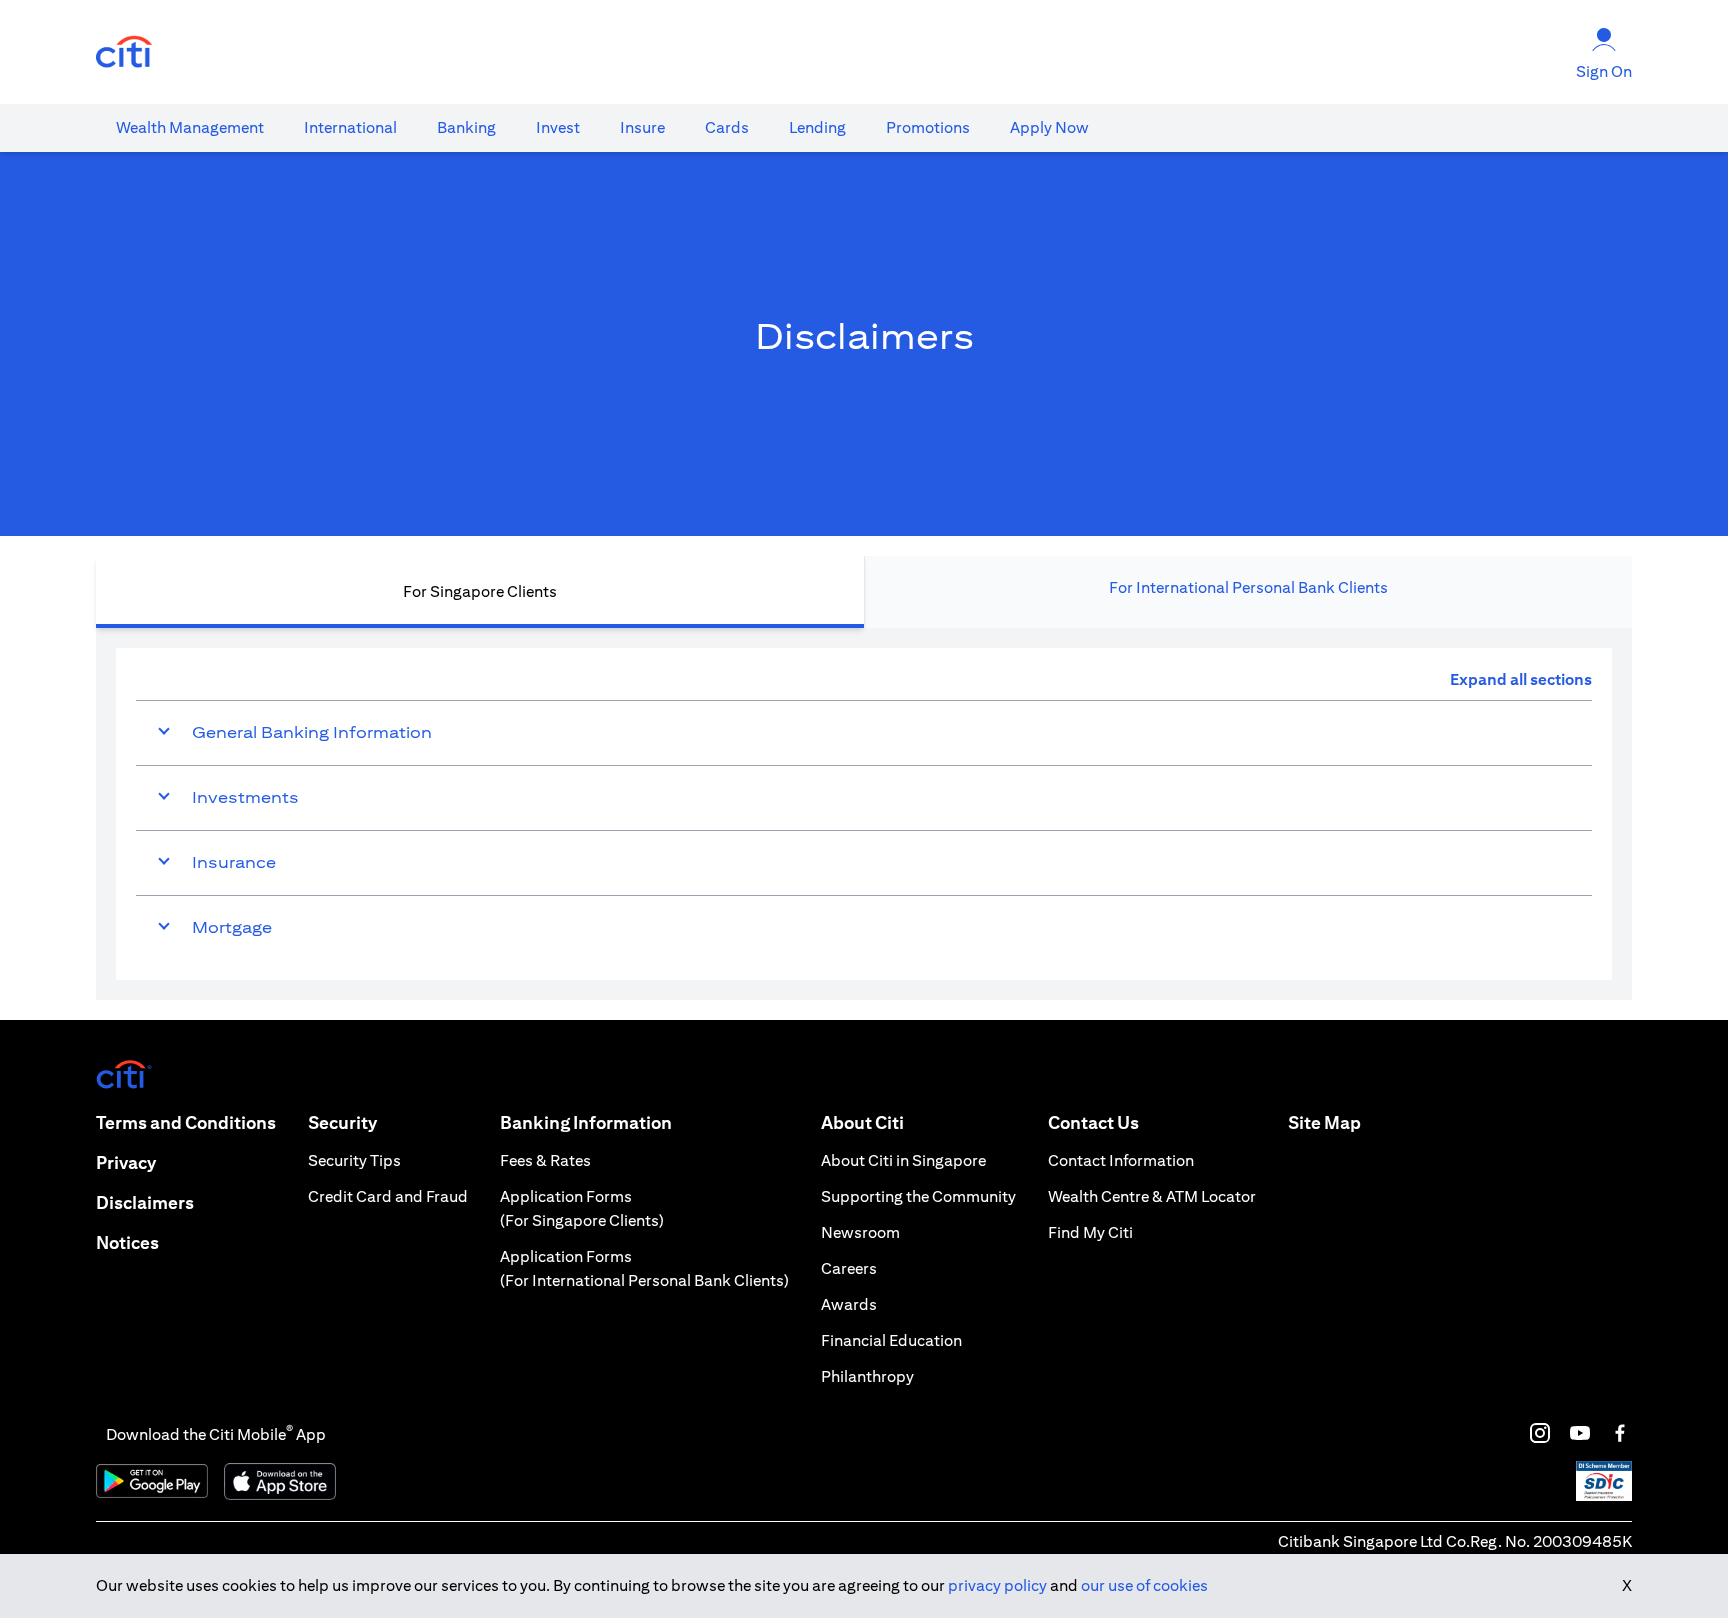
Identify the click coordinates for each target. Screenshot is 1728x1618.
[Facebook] (1620, 1433)
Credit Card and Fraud (388, 1196)
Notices (127, 1242)
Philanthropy (867, 1376)
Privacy (126, 1162)
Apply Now (1049, 127)
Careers (849, 1268)
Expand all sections (1521, 679)
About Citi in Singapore (903, 1160)
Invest (558, 127)
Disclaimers (145, 1202)
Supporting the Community (918, 1196)
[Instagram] (1540, 1433)
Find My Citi (1090, 1232)
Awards (849, 1304)
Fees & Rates (545, 1160)
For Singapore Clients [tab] (480, 591)
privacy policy (997, 1585)
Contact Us (1093, 1122)
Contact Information (1121, 1160)
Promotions (928, 127)
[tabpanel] (864, 814)
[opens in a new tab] (124, 52)
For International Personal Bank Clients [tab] (1248, 587)
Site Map (1324, 1122)
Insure (642, 127)
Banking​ (466, 127)
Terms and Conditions (186, 1122)
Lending (817, 127)
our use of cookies (1144, 1585)
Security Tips (354, 1160)
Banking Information (586, 1122)
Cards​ (727, 127)
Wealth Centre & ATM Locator (1152, 1196)
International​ (350, 127)
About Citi (862, 1122)
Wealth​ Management (190, 127)
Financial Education (891, 1340)
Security (342, 1122)
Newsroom (860, 1232)
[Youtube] (1580, 1433)
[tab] (190, 128)
